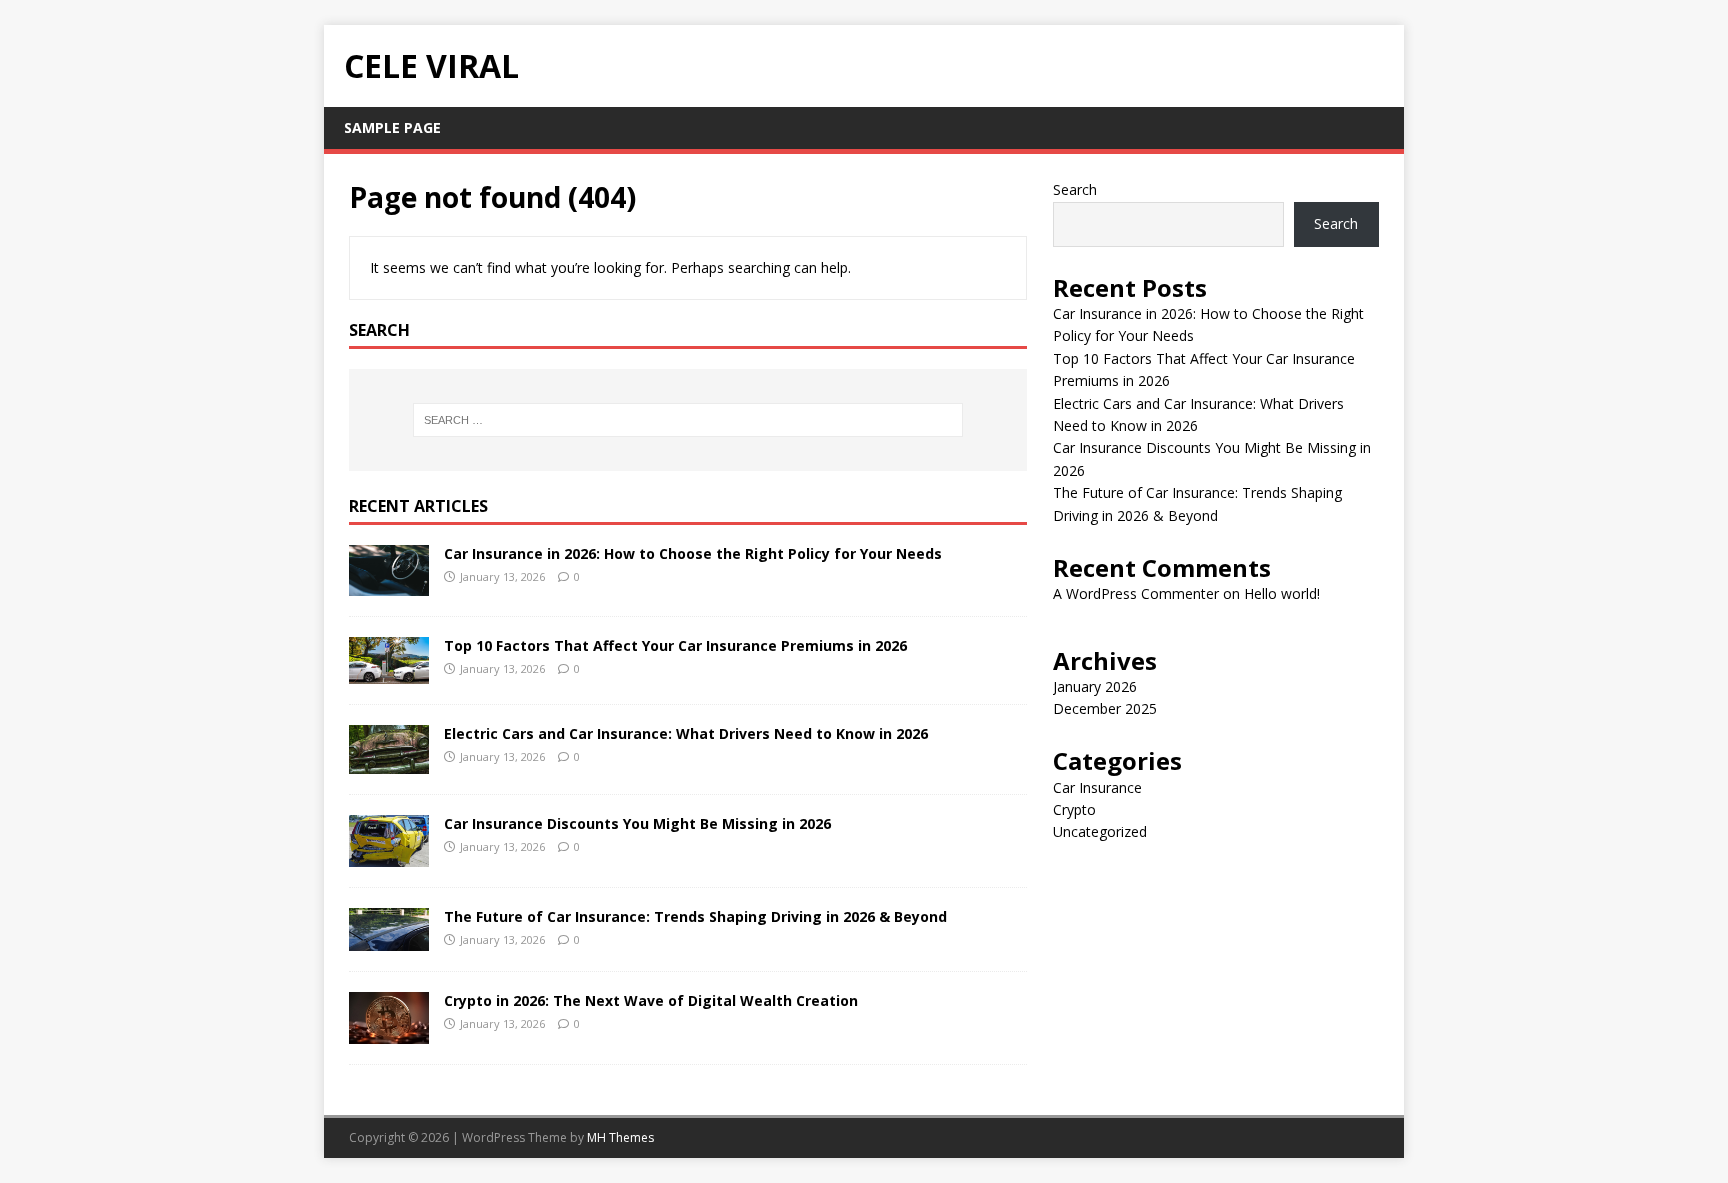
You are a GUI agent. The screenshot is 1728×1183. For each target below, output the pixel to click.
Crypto (1074, 809)
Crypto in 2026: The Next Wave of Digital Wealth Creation (651, 1000)
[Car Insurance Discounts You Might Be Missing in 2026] (389, 854)
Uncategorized (1100, 831)
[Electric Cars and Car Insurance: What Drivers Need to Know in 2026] (389, 762)
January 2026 (1095, 686)
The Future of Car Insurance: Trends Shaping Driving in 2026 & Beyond (695, 916)
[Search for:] (688, 420)
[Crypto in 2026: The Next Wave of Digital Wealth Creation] (389, 1032)
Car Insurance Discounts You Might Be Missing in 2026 (637, 823)
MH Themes (620, 1137)
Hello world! (1282, 593)
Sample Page (392, 127)
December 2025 (1105, 708)
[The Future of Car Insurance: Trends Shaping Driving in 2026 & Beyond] (389, 939)
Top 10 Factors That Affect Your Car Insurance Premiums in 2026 (675, 645)
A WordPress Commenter (1136, 593)
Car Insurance (1097, 787)
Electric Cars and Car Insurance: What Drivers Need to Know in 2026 (686, 733)
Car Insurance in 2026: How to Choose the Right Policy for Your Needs (693, 553)
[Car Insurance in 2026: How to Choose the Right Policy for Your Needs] (389, 584)
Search (1075, 189)
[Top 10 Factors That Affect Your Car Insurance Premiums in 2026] (389, 671)
